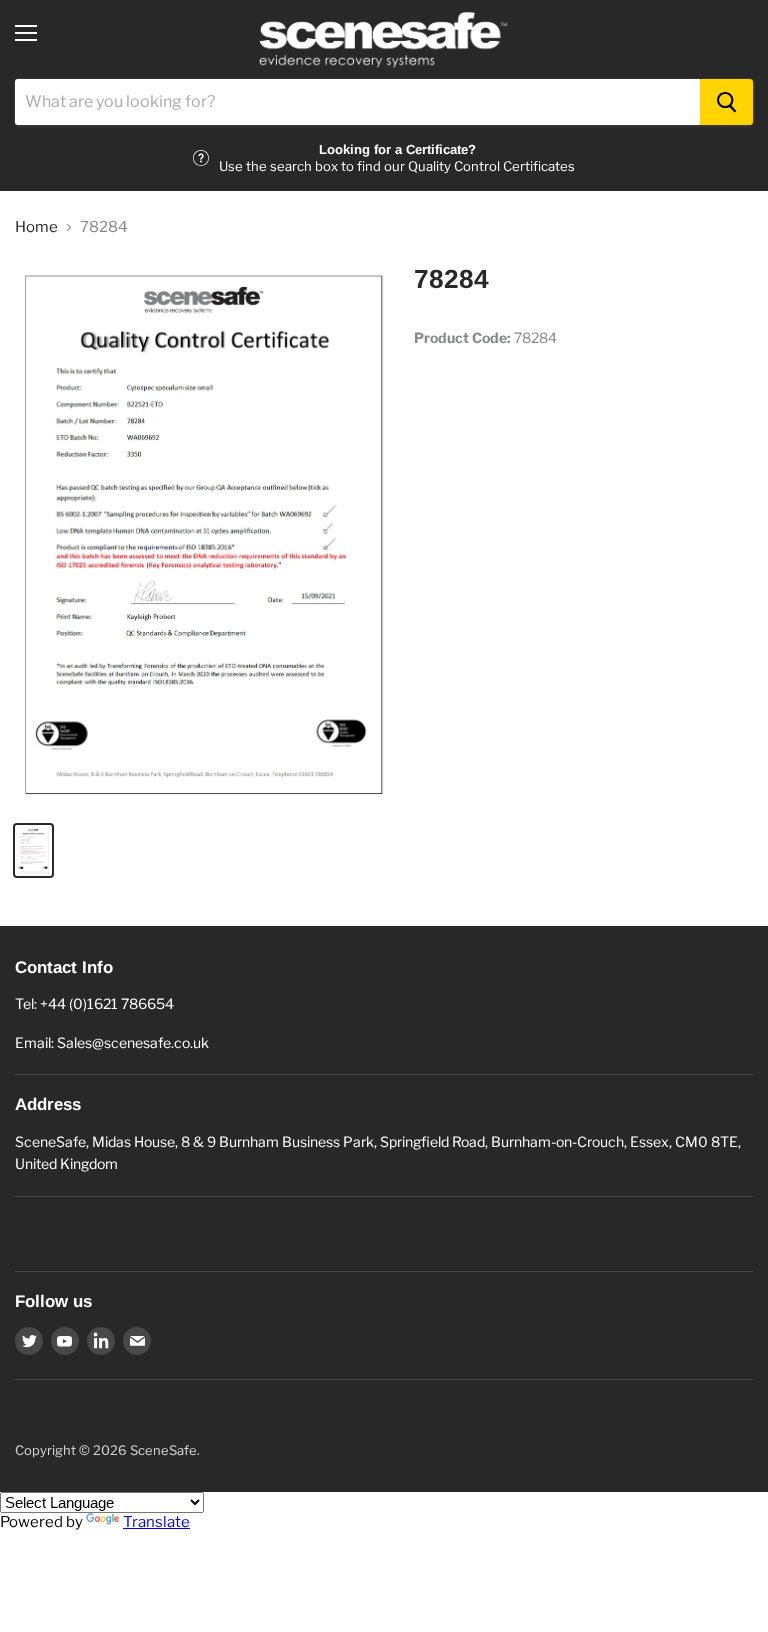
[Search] (726, 102)
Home (36, 227)
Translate (156, 1522)
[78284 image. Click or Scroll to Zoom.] (205, 534)
